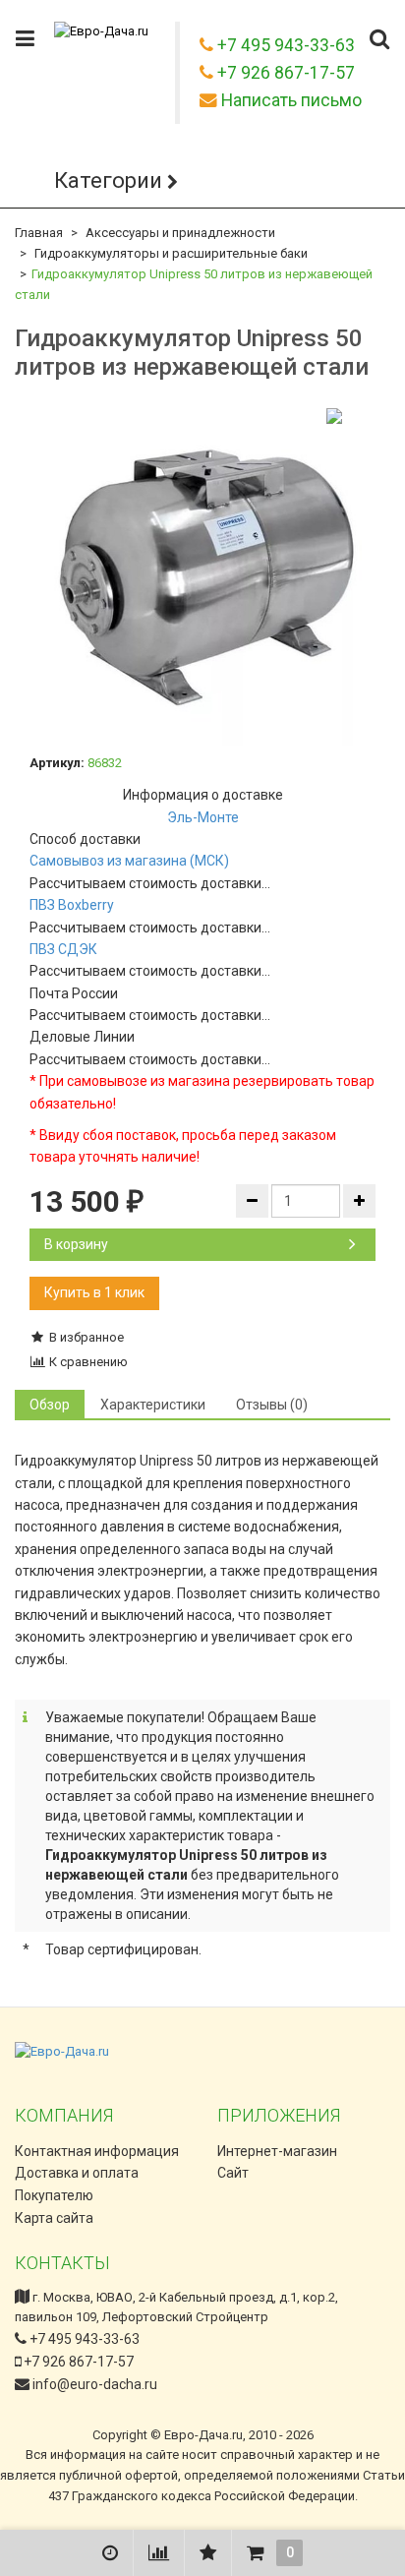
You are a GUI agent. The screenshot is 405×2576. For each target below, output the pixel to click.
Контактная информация (97, 2151)
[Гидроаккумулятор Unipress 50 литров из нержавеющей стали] (202, 572)
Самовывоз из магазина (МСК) (129, 861)
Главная (39, 233)
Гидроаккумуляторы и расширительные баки (171, 253)
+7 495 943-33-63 (83, 2339)
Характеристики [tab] (153, 1405)
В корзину (76, 1244)
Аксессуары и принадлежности (180, 233)
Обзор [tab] (50, 1405)
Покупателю (54, 2195)
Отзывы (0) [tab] (272, 1405)
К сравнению (87, 1362)
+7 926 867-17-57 (77, 2362)
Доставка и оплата (77, 2173)
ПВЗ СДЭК (63, 949)
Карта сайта (54, 2218)
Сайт (233, 2173)
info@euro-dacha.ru (95, 2384)
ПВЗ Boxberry (72, 905)
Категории (108, 180)
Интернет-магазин (277, 2151)
